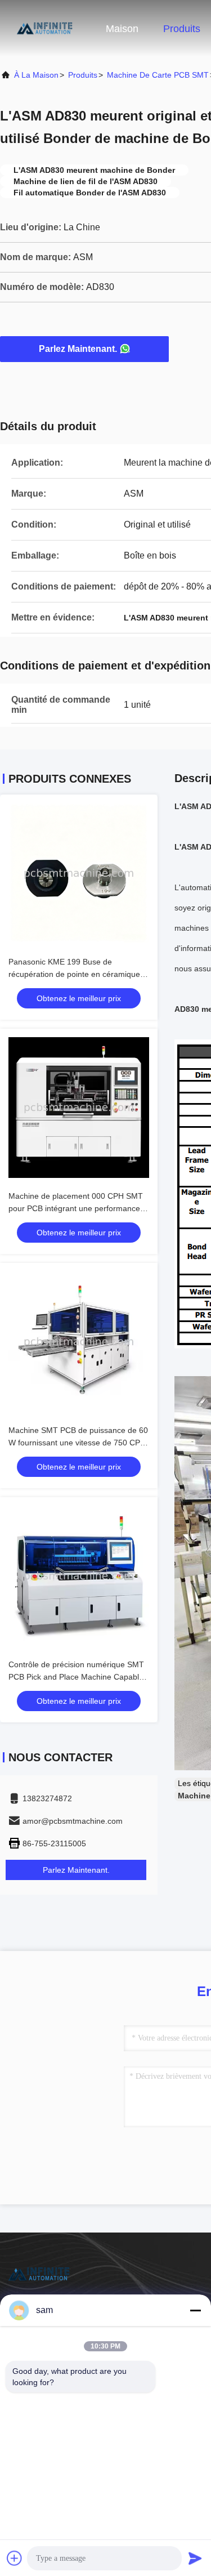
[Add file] (15, 2558)
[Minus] (195, 2310)
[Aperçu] (45, 28)
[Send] (195, 2558)
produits (83, 75)
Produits (182, 29)
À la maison (36, 75)
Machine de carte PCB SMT (158, 75)
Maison (122, 29)
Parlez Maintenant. (78, 349)
